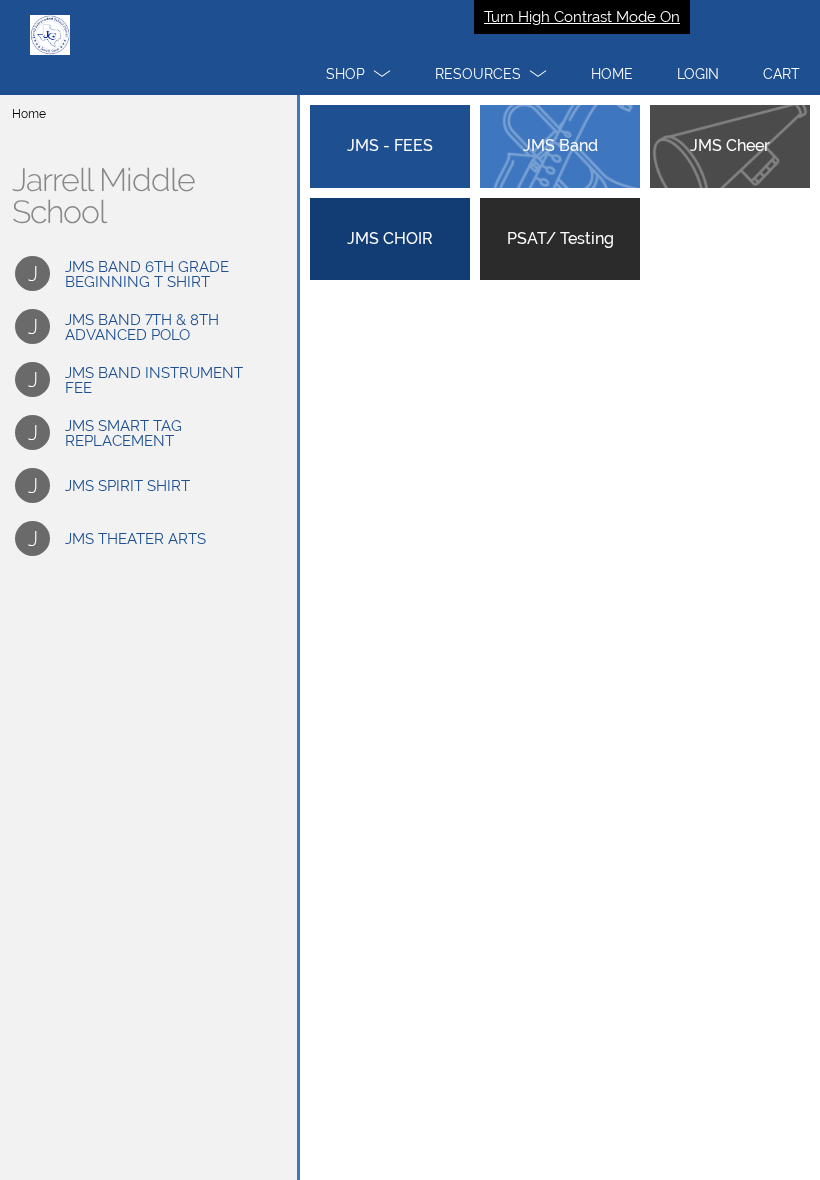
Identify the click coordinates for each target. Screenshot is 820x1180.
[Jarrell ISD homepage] (410, 47)
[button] (358, 74)
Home (29, 114)
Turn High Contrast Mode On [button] (582, 17)
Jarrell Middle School (103, 196)
